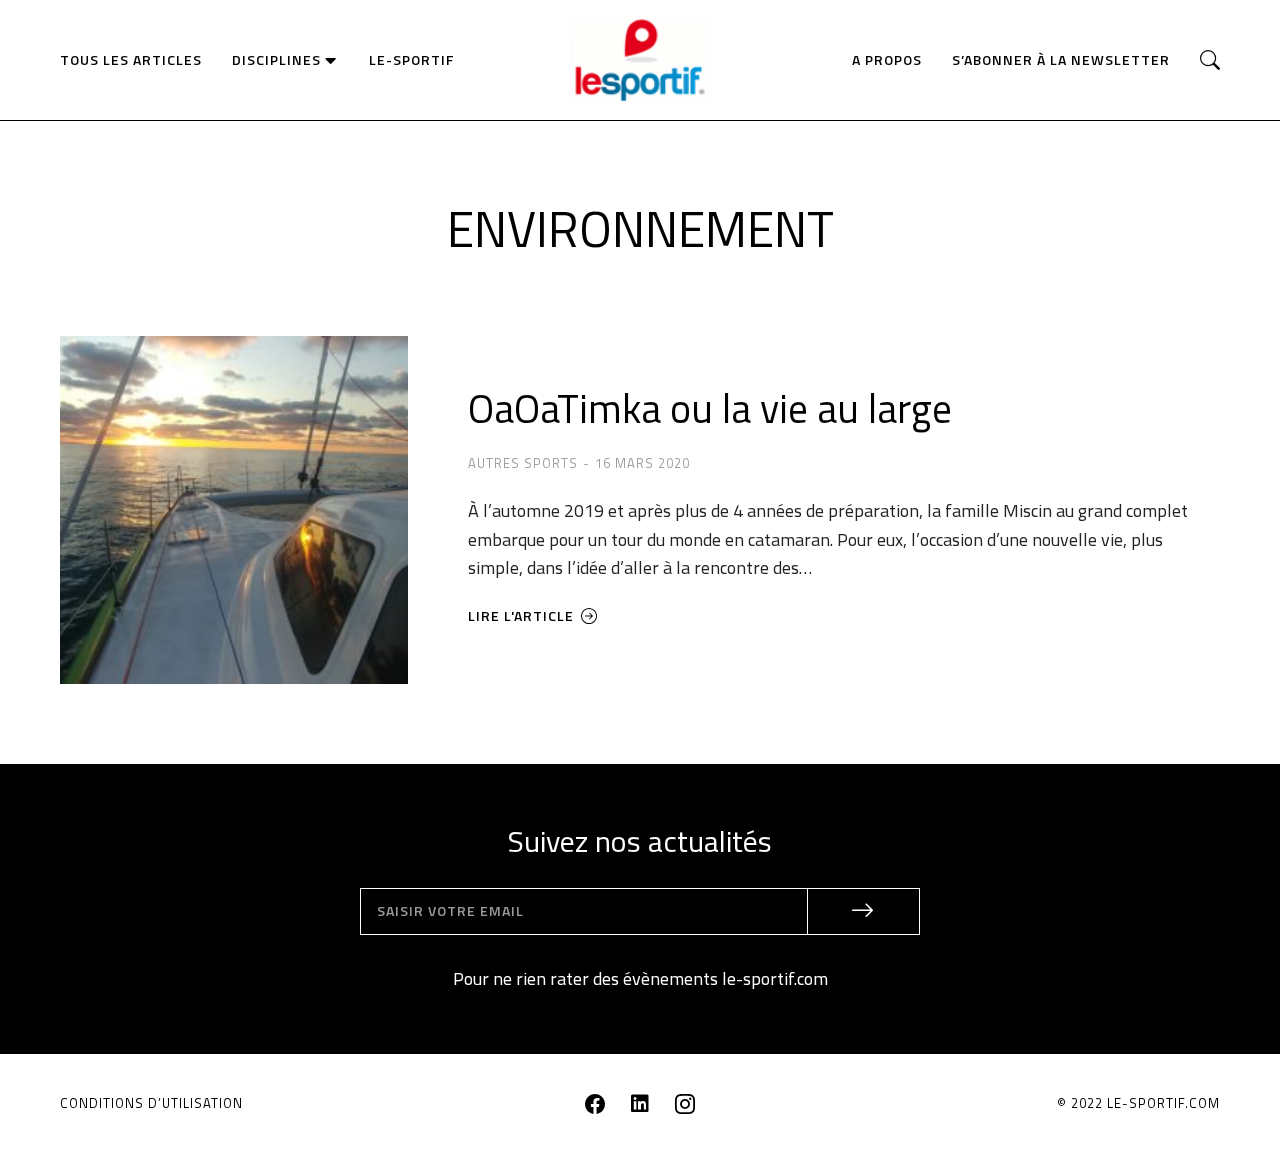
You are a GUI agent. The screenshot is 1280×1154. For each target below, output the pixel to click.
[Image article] (234, 510)
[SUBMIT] (864, 911)
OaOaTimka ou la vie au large (710, 409)
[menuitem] (131, 60)
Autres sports (523, 463)
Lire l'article (521, 617)
